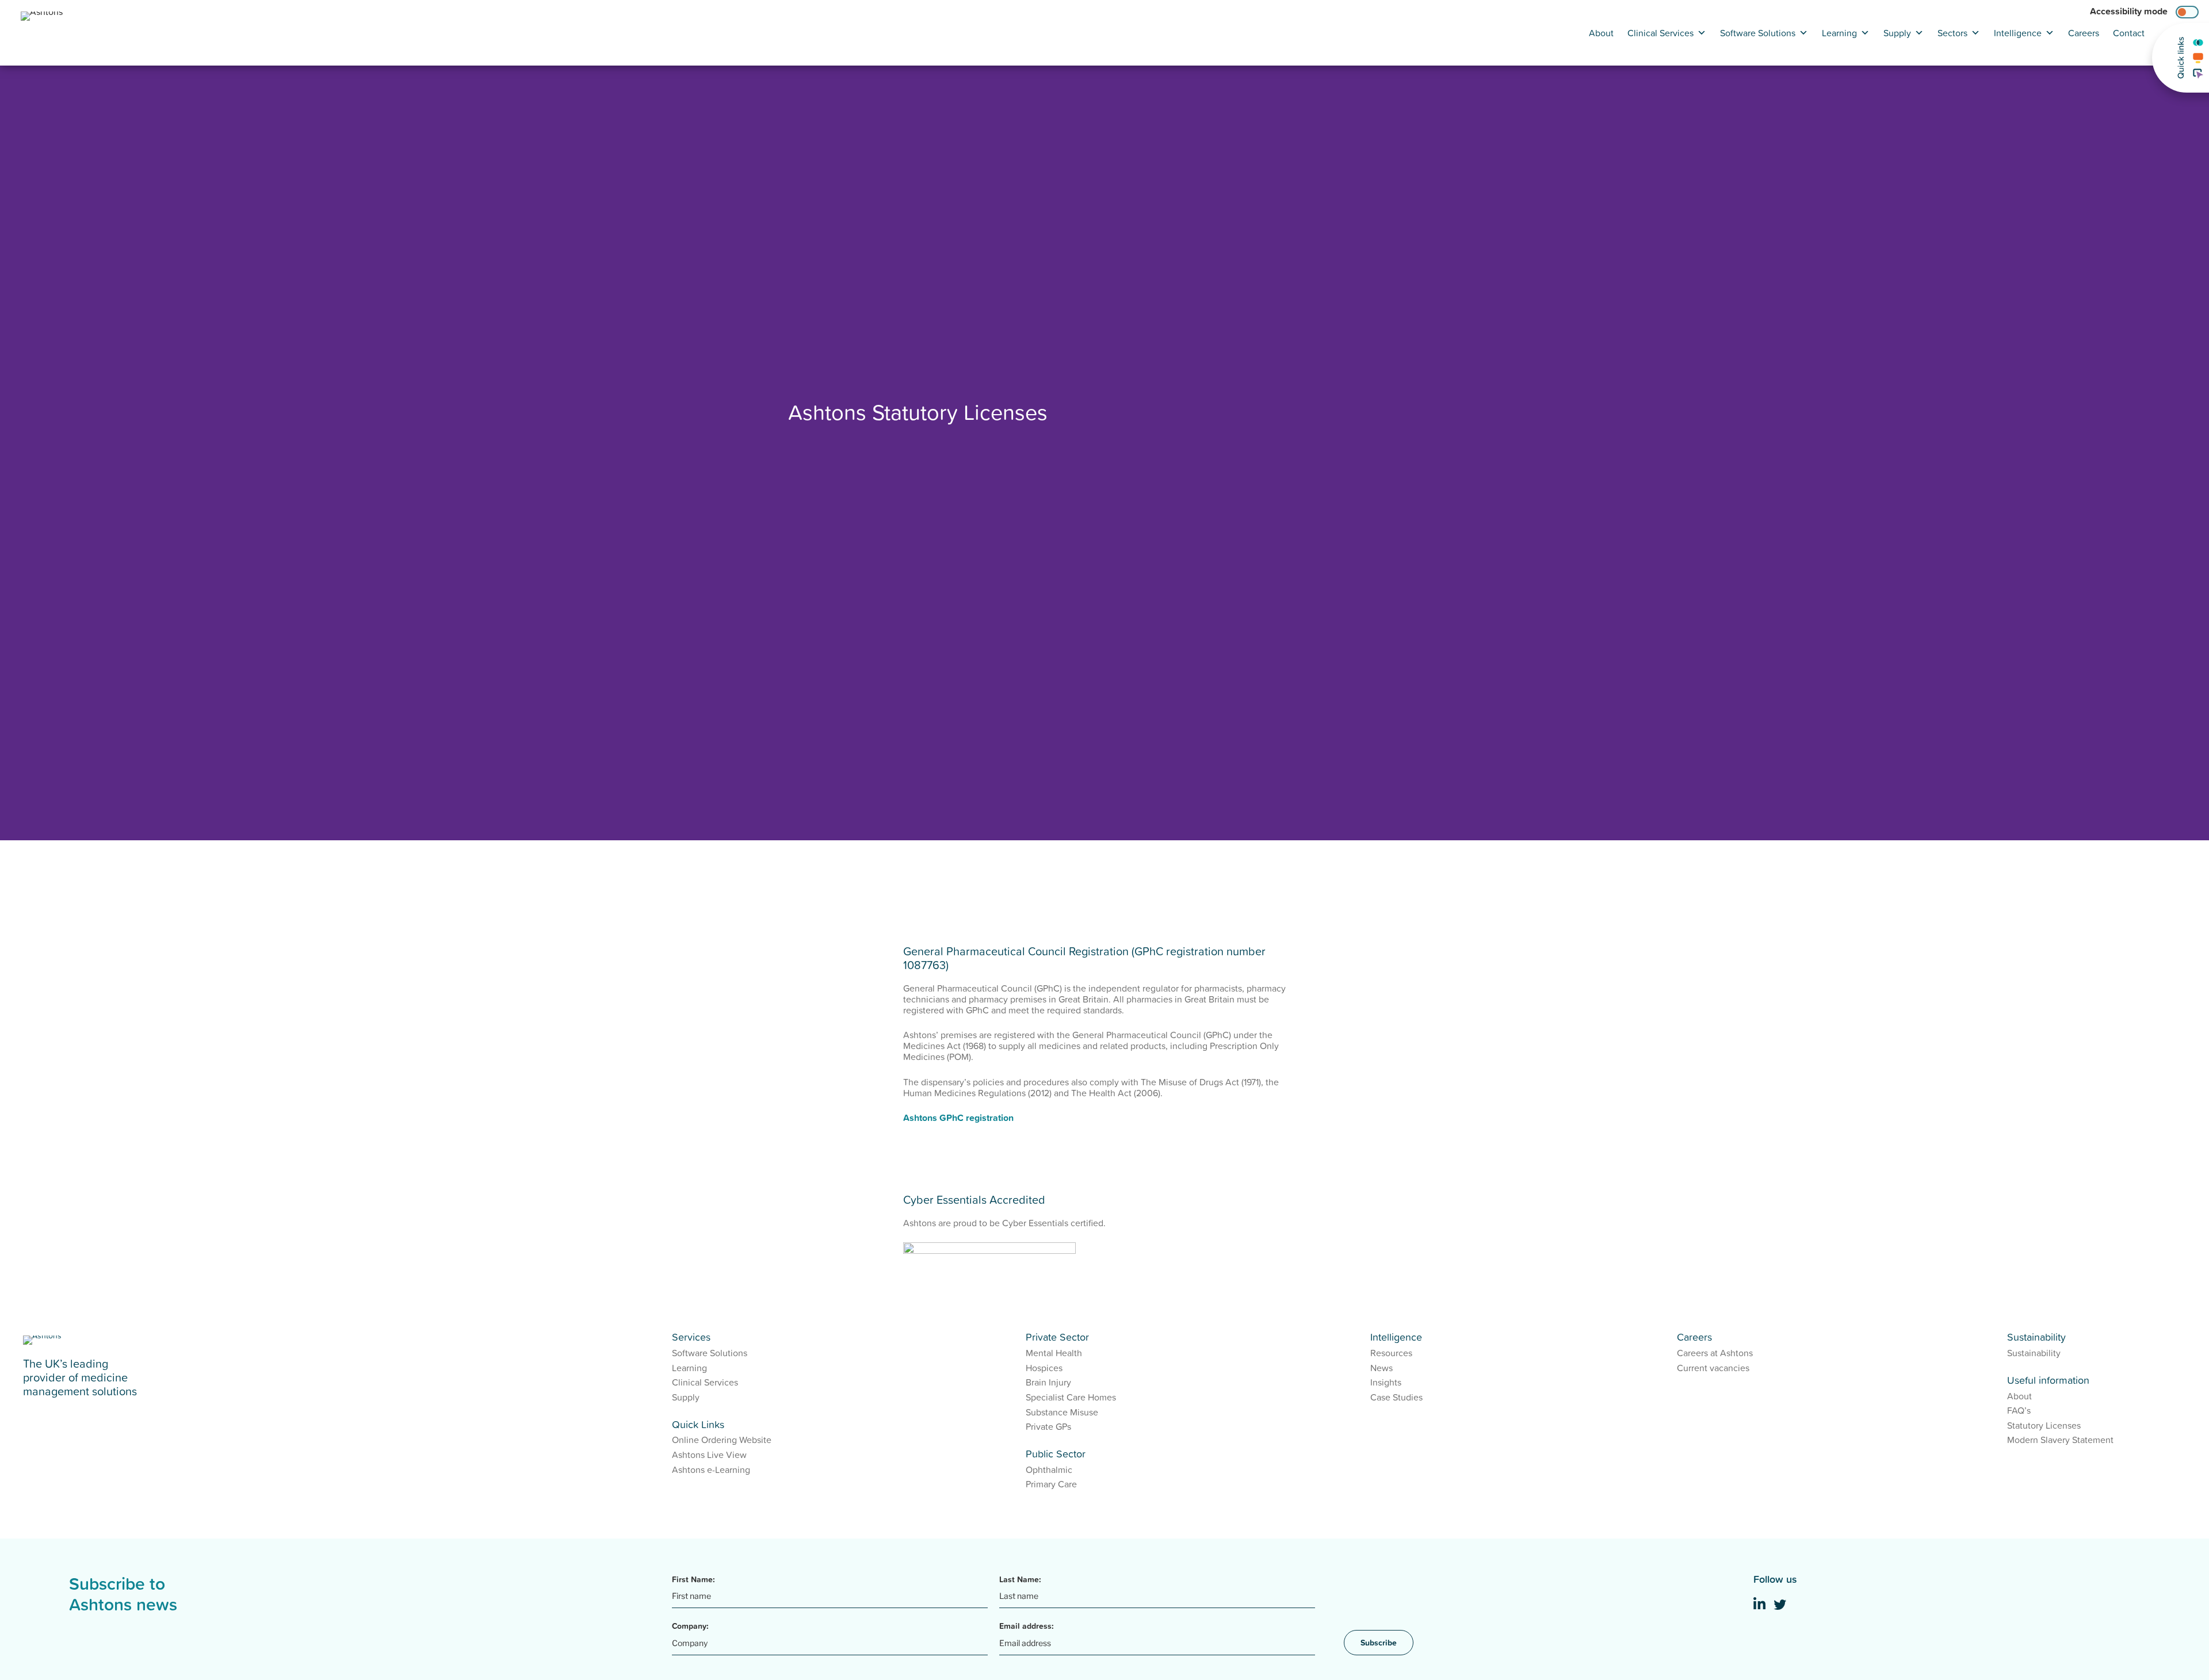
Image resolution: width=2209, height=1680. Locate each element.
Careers (2084, 33)
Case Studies (1396, 1397)
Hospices (1044, 1368)
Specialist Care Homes (1071, 1397)
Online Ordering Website (722, 1440)
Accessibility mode (2129, 11)
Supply (1897, 33)
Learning (1839, 33)
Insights (1386, 1382)
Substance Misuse (1062, 1412)
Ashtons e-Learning (711, 1469)
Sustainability (2034, 1353)
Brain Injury (1048, 1382)
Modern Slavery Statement (2060, 1440)
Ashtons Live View (709, 1455)
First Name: (693, 1579)
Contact (2129, 33)
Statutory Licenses (2044, 1425)
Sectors (1952, 33)
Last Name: (1020, 1579)
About (1601, 33)
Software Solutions (1758, 33)
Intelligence (2018, 33)
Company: (690, 1626)
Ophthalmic (1049, 1469)
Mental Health (1054, 1353)
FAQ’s (2019, 1410)
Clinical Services (1660, 33)
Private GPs (1048, 1426)
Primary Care (1051, 1484)
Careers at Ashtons (1715, 1353)
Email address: (1027, 1626)
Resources (1391, 1353)
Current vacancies (1713, 1368)
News (1381, 1368)
